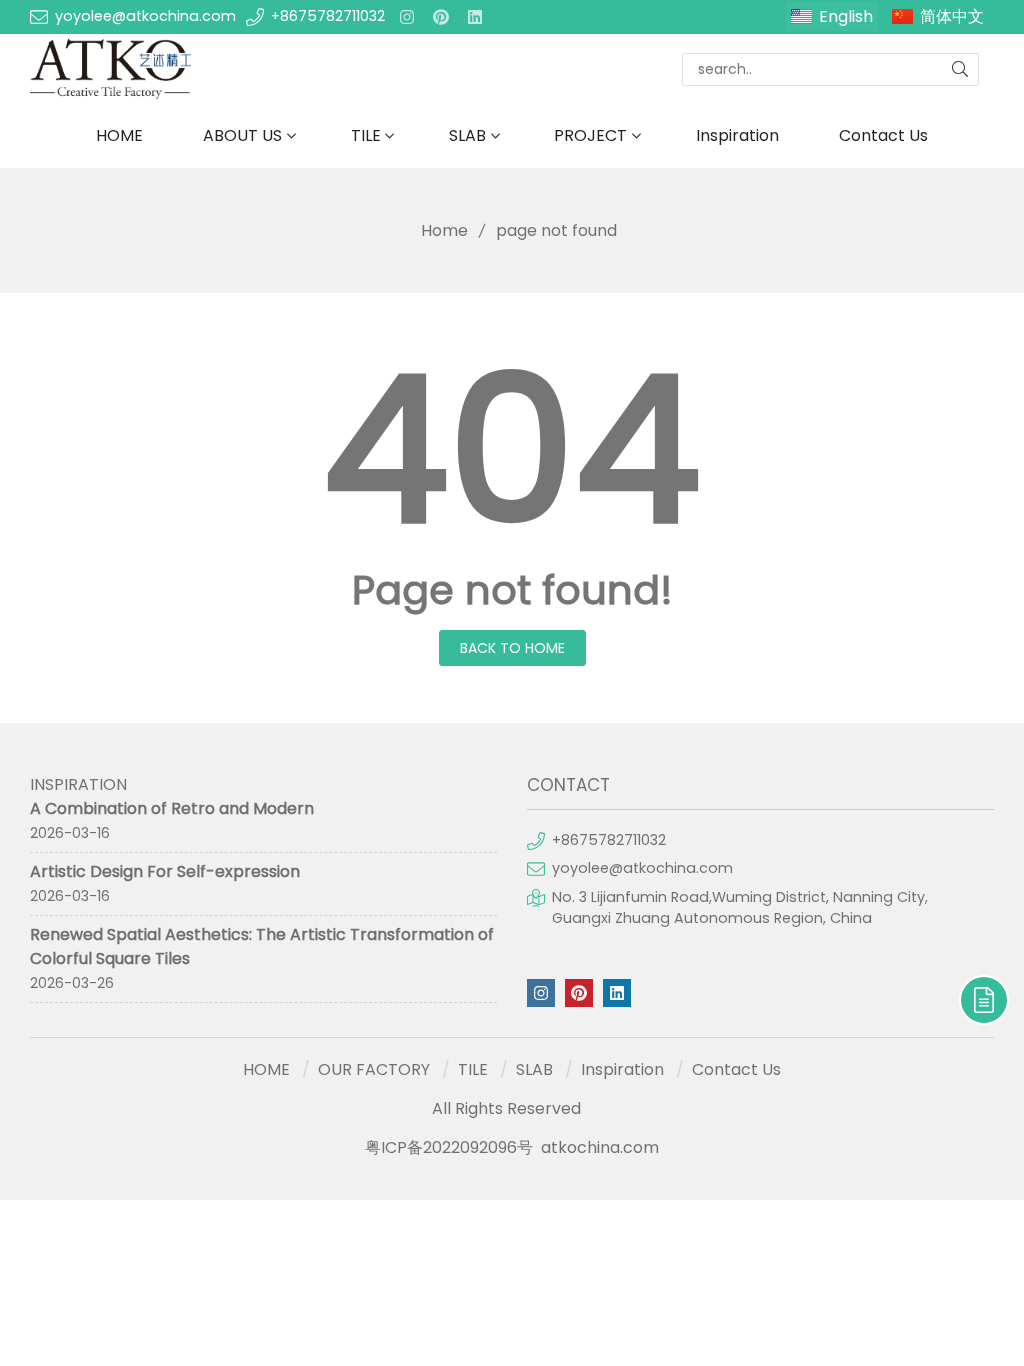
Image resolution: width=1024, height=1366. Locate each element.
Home (444, 230)
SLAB (467, 135)
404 (512, 450)
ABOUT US (242, 135)
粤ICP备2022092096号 (449, 1147)
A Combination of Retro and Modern (172, 808)
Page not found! (512, 590)
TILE (366, 135)
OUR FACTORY (374, 1069)
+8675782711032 (328, 16)
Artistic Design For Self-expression (165, 871)
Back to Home (512, 648)
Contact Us (883, 135)
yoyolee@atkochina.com (145, 16)
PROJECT (590, 135)
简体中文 (952, 16)
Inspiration (737, 135)
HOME (119, 135)
